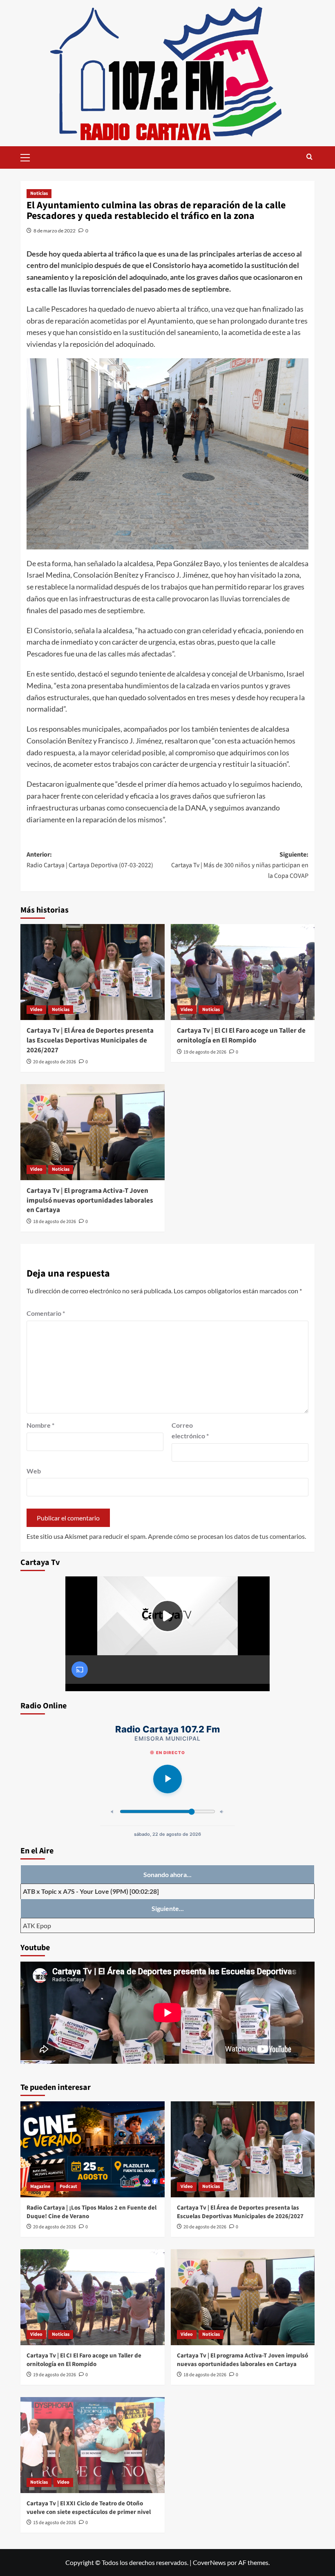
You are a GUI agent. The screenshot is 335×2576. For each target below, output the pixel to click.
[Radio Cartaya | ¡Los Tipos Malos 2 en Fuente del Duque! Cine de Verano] (93, 2149)
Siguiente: (240, 865)
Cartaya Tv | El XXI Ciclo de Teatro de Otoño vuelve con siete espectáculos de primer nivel (89, 2508)
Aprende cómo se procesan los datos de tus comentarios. (227, 1536)
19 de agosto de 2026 (205, 1052)
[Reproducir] (167, 1779)
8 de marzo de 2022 (55, 231)
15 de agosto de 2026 (55, 2523)
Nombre (40, 1425)
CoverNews (209, 2562)
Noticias (39, 193)
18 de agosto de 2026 (55, 1222)
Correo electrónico (190, 1430)
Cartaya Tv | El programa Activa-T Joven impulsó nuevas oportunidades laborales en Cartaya (90, 1201)
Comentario (46, 1313)
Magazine (40, 2186)
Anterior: (90, 860)
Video (36, 1010)
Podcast (68, 2186)
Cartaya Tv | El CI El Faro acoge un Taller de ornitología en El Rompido (241, 1036)
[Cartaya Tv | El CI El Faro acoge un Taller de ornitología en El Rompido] (243, 972)
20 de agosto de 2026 (55, 1062)
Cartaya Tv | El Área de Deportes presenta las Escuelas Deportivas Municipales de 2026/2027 (90, 1040)
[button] (29, 156)
